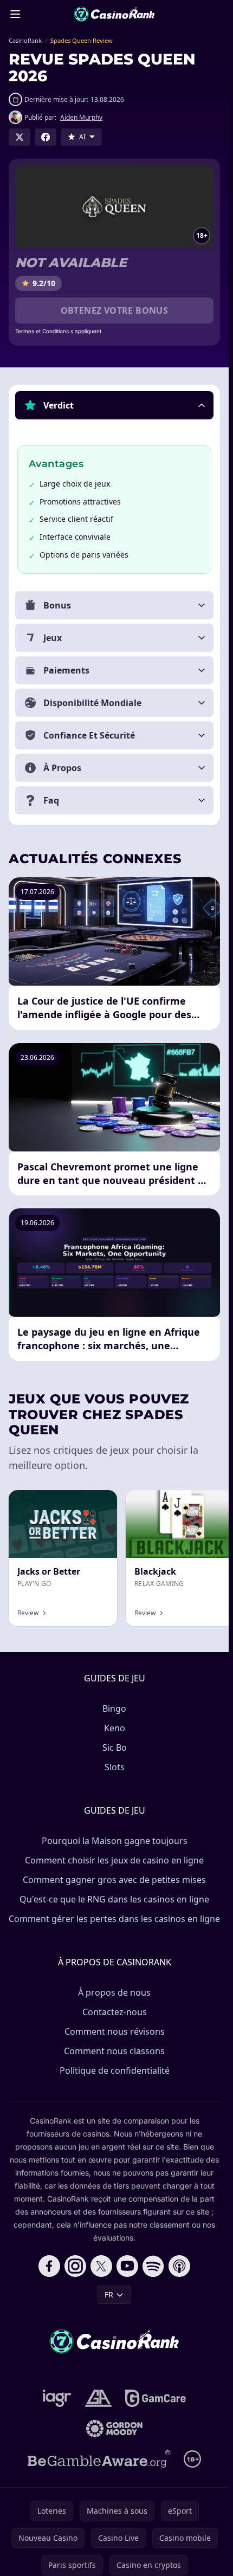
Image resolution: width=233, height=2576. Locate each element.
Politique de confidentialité (115, 2070)
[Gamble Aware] (99, 2459)
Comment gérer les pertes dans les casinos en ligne (114, 1919)
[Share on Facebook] (46, 137)
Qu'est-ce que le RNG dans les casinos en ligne (114, 1899)
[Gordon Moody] (114, 2429)
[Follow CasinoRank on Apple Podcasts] (179, 2266)
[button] (114, 405)
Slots (115, 1767)
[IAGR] (57, 2398)
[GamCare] (155, 2398)
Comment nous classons (114, 2051)
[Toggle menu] (15, 14)
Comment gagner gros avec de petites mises (114, 1880)
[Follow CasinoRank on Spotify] (153, 2266)
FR (109, 2295)
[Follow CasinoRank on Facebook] (49, 2266)
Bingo (114, 1708)
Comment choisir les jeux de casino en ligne (114, 1860)
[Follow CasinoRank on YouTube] (127, 2266)
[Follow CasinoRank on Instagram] (75, 2266)
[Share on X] (20, 137)
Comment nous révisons (115, 2031)
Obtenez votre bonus (115, 310)
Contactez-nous (115, 2012)
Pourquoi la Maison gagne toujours (115, 1841)
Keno (115, 1728)
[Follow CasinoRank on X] (101, 2266)
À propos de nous (114, 1992)
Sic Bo (115, 1747)
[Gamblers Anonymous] (98, 2398)
